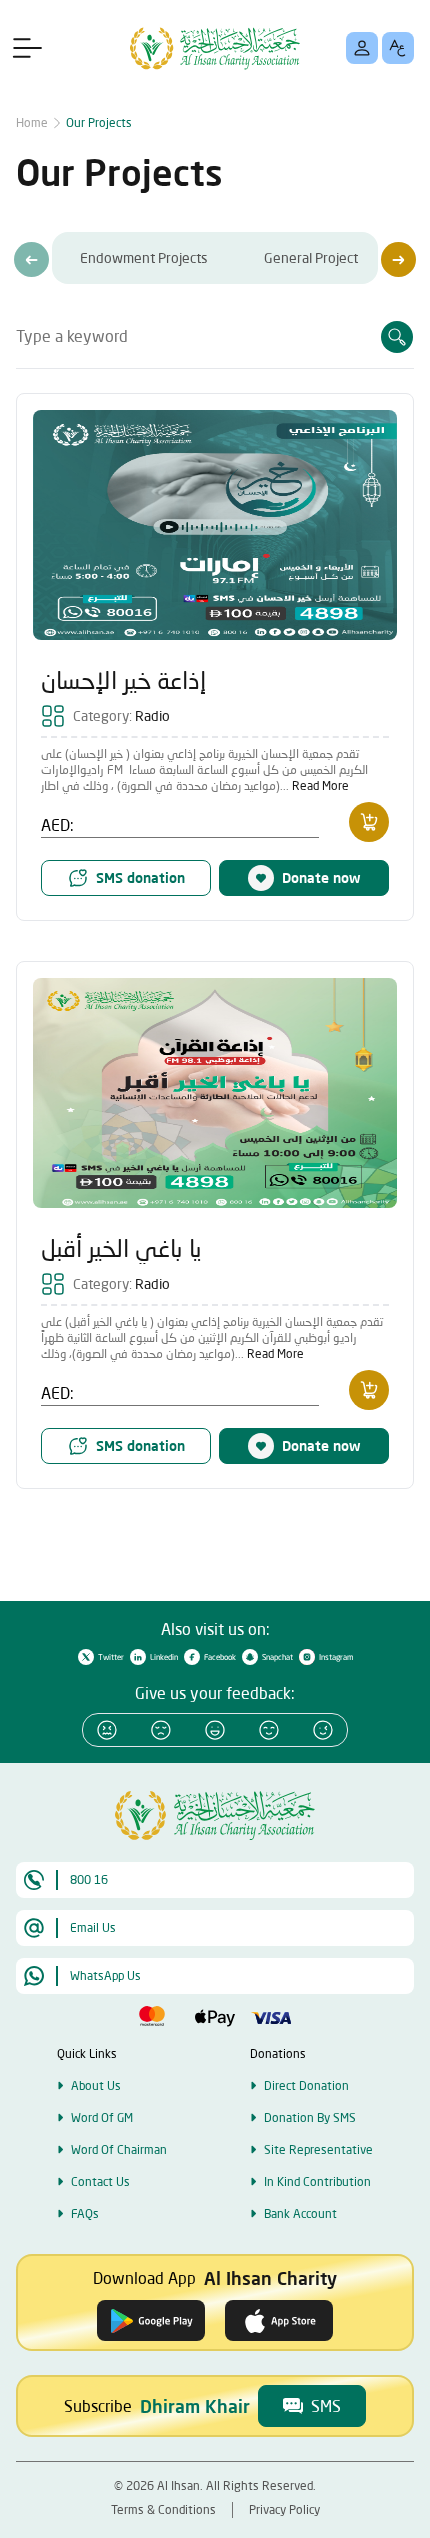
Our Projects (99, 122)
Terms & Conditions (163, 2509)
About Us (96, 2085)
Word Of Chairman (119, 2149)
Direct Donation (306, 2085)
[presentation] (31, 259)
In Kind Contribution (317, 2181)
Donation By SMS (310, 2117)
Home (32, 122)
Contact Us (100, 2181)
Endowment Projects (144, 257)
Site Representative (318, 2149)
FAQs (85, 2213)
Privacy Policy (284, 2509)
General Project (311, 257)
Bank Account (300, 2213)
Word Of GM (102, 2117)
